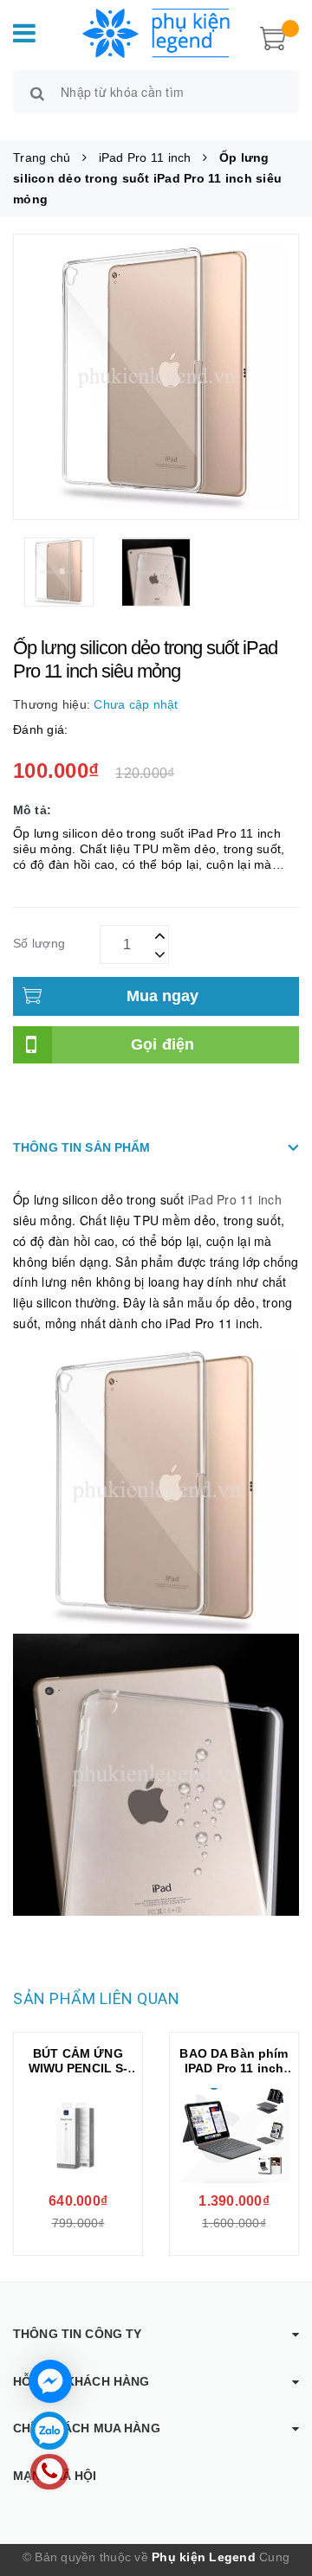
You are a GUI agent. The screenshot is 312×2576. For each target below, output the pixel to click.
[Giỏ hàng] (273, 36)
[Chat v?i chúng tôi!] (50, 2381)
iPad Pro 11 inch (235, 1199)
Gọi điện (163, 1044)
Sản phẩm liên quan (96, 1998)
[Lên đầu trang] (277, 2489)
